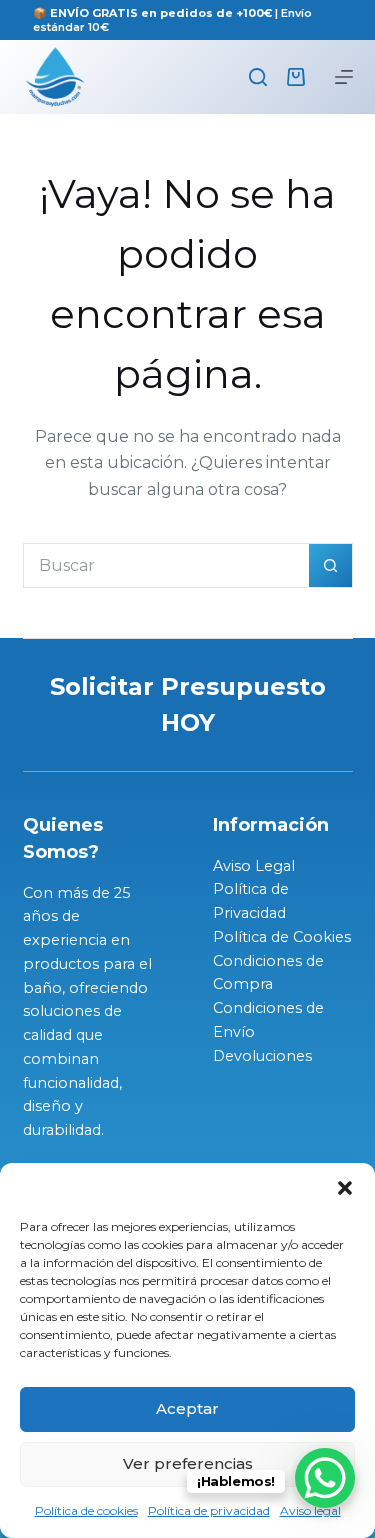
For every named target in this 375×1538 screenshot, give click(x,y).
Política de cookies (86, 1510)
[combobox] (166, 565)
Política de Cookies (282, 937)
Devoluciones (262, 1056)
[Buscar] (258, 77)
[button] (345, 1188)
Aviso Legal (254, 866)
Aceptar (187, 1408)
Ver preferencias (188, 1463)
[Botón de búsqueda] (330, 565)
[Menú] (344, 77)
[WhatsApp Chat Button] (325, 1478)
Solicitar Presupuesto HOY (188, 704)
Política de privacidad (209, 1510)
